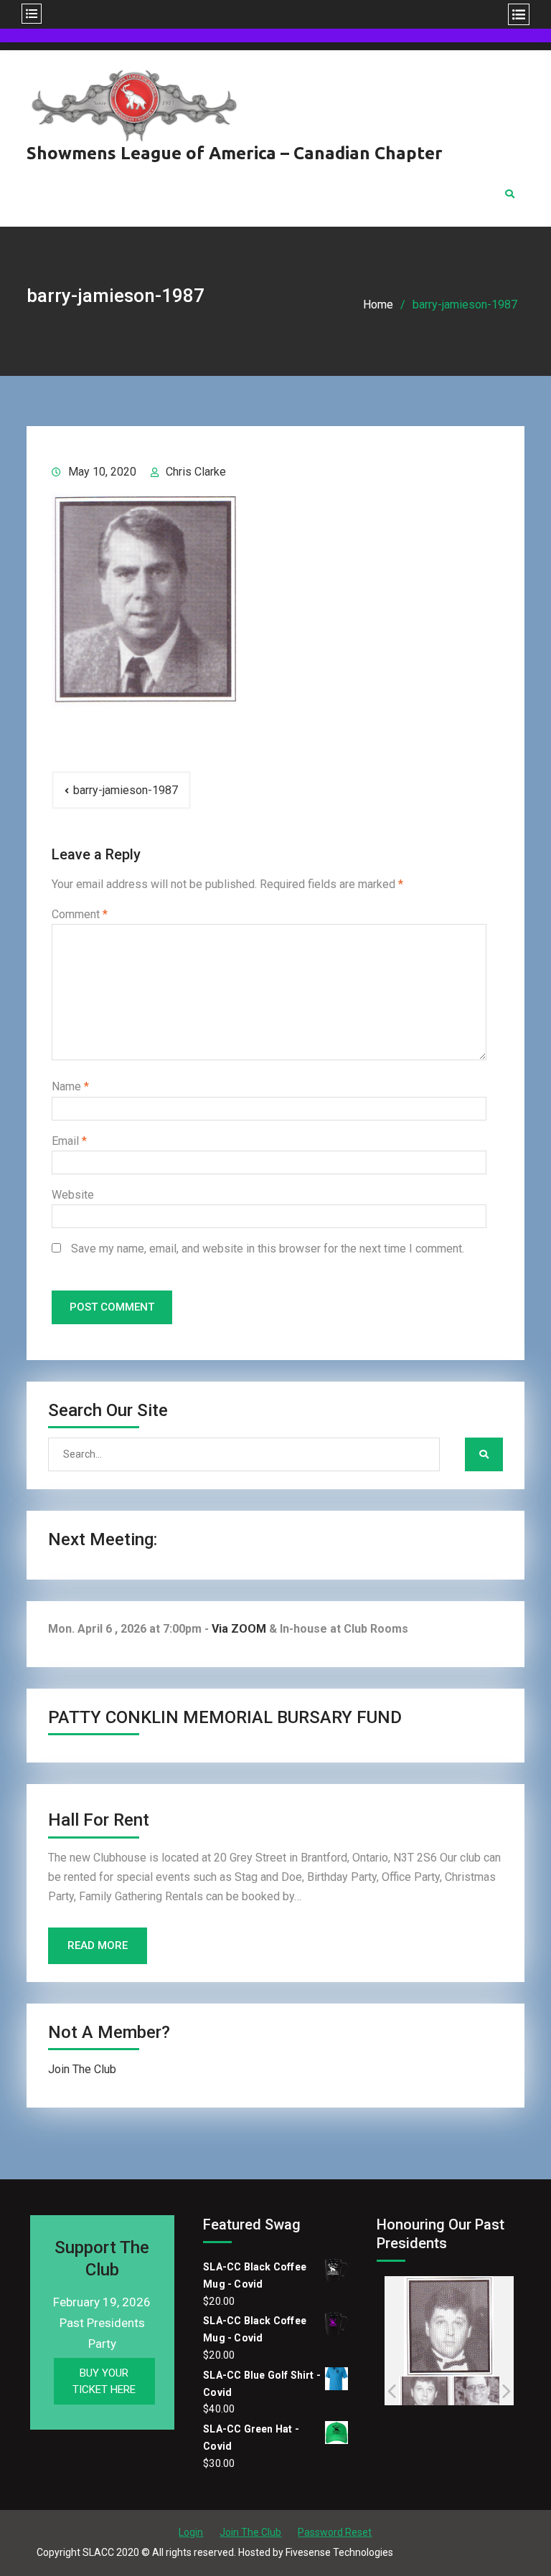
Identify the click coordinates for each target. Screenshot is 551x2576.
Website (73, 1195)
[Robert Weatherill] (477, 2391)
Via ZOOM (239, 1629)
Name (70, 1086)
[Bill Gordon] (424, 2391)
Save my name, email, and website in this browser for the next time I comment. (268, 1249)
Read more (98, 1945)
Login (191, 2532)
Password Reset (335, 2532)
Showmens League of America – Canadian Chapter (235, 153)
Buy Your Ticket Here (104, 2381)
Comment (80, 914)
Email (69, 1141)
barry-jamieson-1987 (126, 790)
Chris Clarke (196, 472)
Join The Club (82, 2069)
